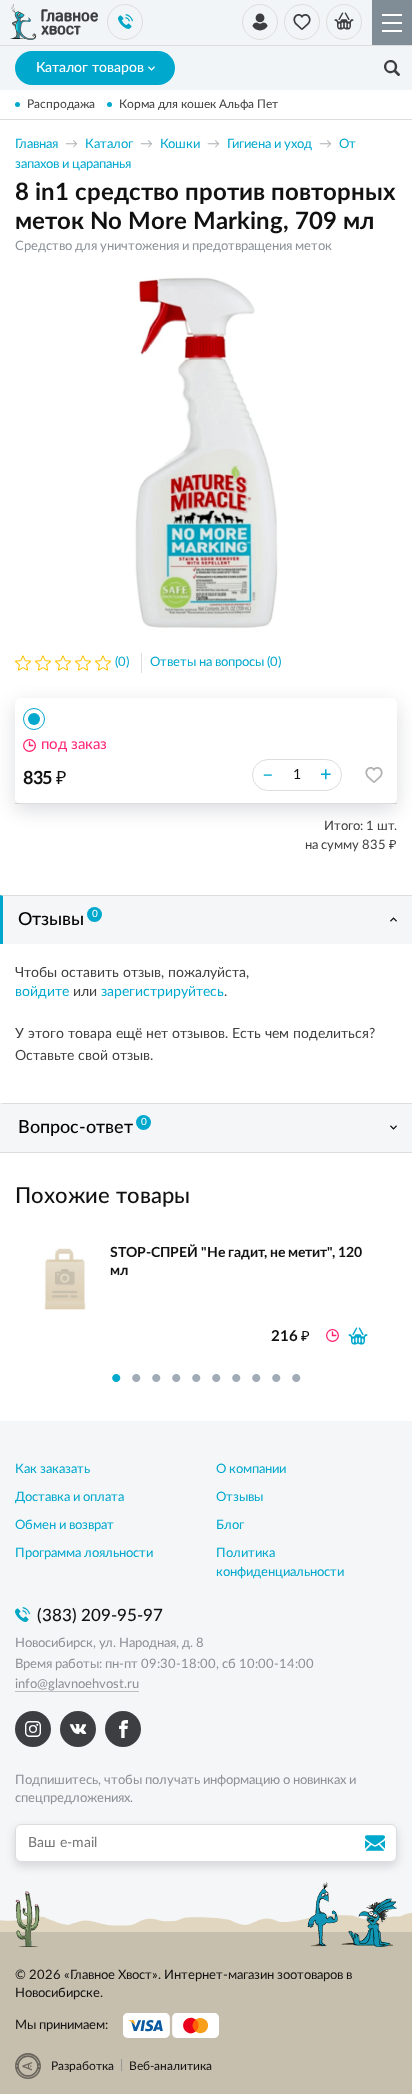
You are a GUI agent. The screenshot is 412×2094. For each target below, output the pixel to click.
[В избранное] (374, 775)
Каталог (109, 144)
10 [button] (296, 1378)
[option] (206, 453)
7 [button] (236, 1378)
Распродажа (61, 104)
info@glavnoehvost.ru (77, 1684)
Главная (36, 144)
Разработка (82, 2066)
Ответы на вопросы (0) (215, 662)
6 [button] (216, 1378)
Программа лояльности (84, 1553)
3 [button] (156, 1378)
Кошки (180, 144)
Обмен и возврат (64, 1525)
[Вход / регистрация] (260, 22)
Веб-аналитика (170, 2066)
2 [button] (136, 1378)
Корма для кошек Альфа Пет (198, 104)
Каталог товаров (90, 68)
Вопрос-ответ (82, 1127)
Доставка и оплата (69, 1497)
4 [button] (176, 1378)
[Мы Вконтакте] (78, 1729)
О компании (251, 1469)
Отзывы (58, 919)
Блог (230, 1525)
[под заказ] (358, 1336)
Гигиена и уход (269, 144)
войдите (42, 992)
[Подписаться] (378, 1843)
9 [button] (276, 1378)
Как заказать (52, 1469)
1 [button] (116, 1378)
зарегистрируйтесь (162, 992)
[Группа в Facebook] (123, 1729)
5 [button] (196, 1378)
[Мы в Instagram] (33, 1729)
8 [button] (256, 1378)
